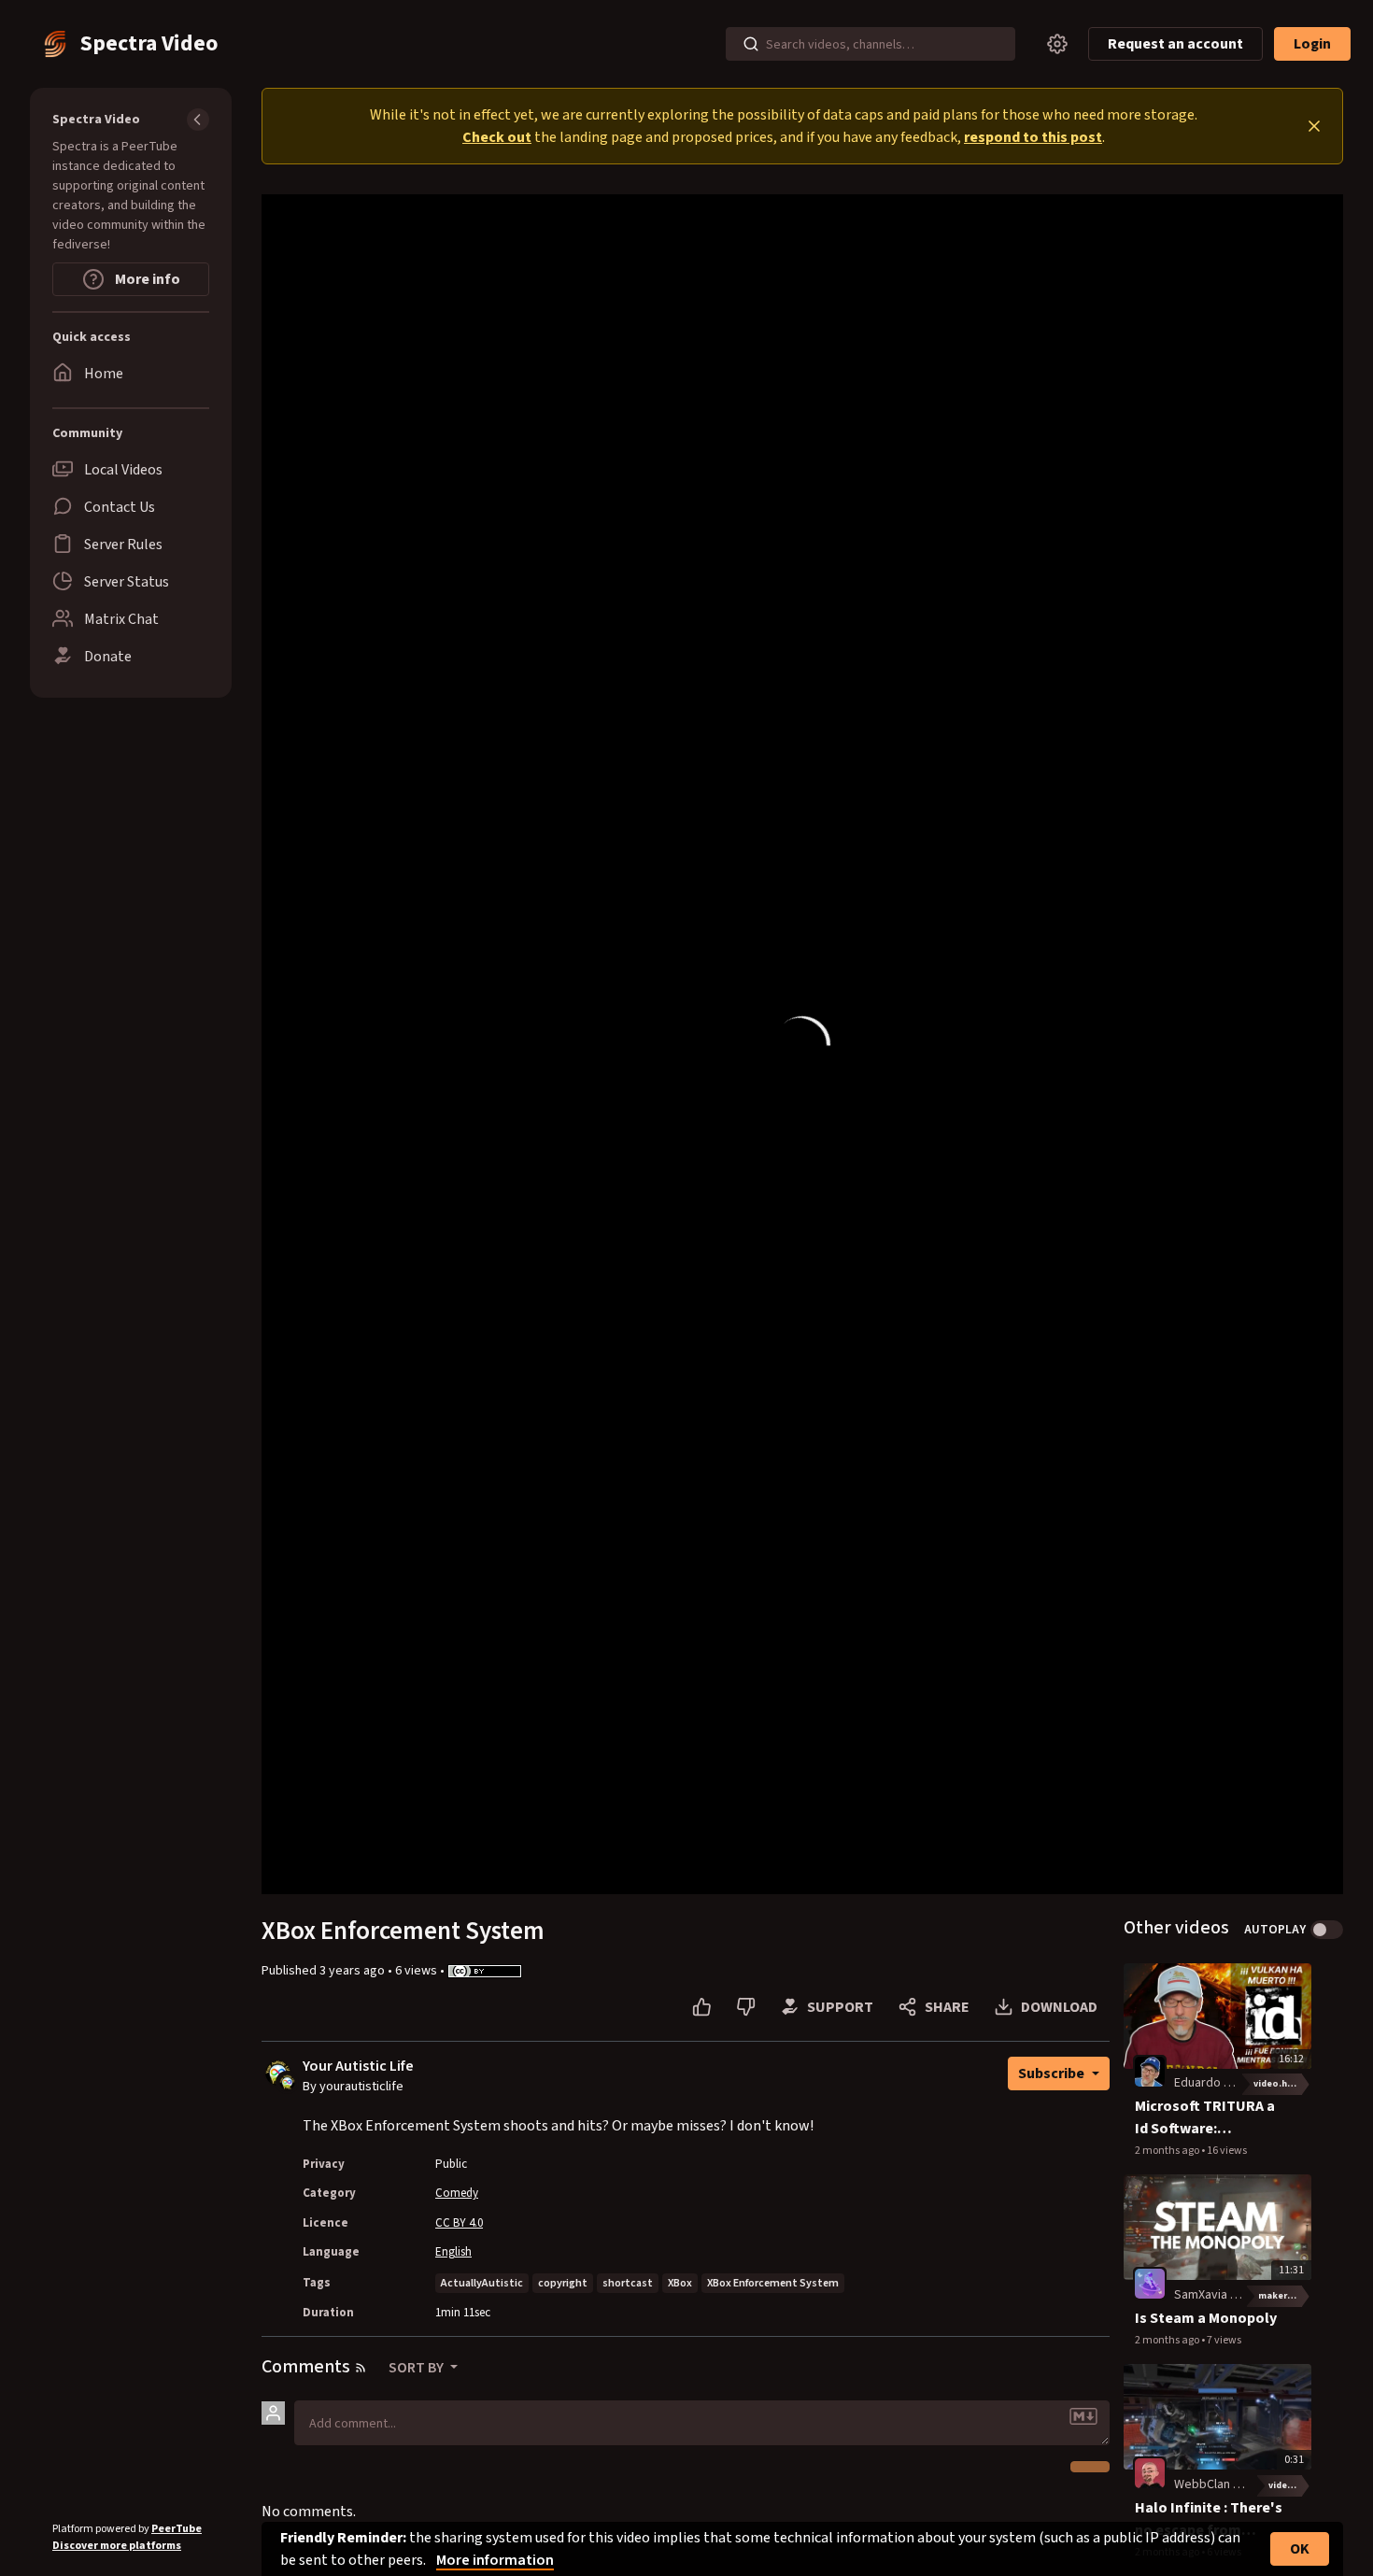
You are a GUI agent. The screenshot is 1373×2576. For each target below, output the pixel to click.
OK (1300, 2549)
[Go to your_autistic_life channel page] (287, 2082)
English (453, 2252)
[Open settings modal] (1057, 44)
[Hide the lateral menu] (198, 120)
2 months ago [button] (1168, 2151)
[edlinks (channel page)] (1150, 2072)
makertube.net (1285, 2296)
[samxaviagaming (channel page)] (1150, 2283)
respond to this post (1033, 137)
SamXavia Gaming (1223, 2295)
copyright (563, 2283)
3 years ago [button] (354, 1971)
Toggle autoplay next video (1327, 1930)
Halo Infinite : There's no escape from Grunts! (1209, 2519)
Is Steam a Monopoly (1206, 2318)
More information (495, 2560)
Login (1312, 44)
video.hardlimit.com (1282, 2084)
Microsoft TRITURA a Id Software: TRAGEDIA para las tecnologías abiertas (1206, 2118)
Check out (497, 137)
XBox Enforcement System (773, 2283)
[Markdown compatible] (1083, 2416)
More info (146, 279)
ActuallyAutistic (482, 2283)
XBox (680, 2283)
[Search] (751, 44)
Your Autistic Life (358, 2066)
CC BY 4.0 (459, 2223)
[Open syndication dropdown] (361, 2368)
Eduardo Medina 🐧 (1228, 2083)
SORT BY (418, 2368)
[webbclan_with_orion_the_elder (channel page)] (1150, 2472)
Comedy (457, 2193)
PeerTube (177, 2529)
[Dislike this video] (746, 2007)
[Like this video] (702, 2007)
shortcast (628, 2283)
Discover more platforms (117, 2546)
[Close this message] (1314, 126)
